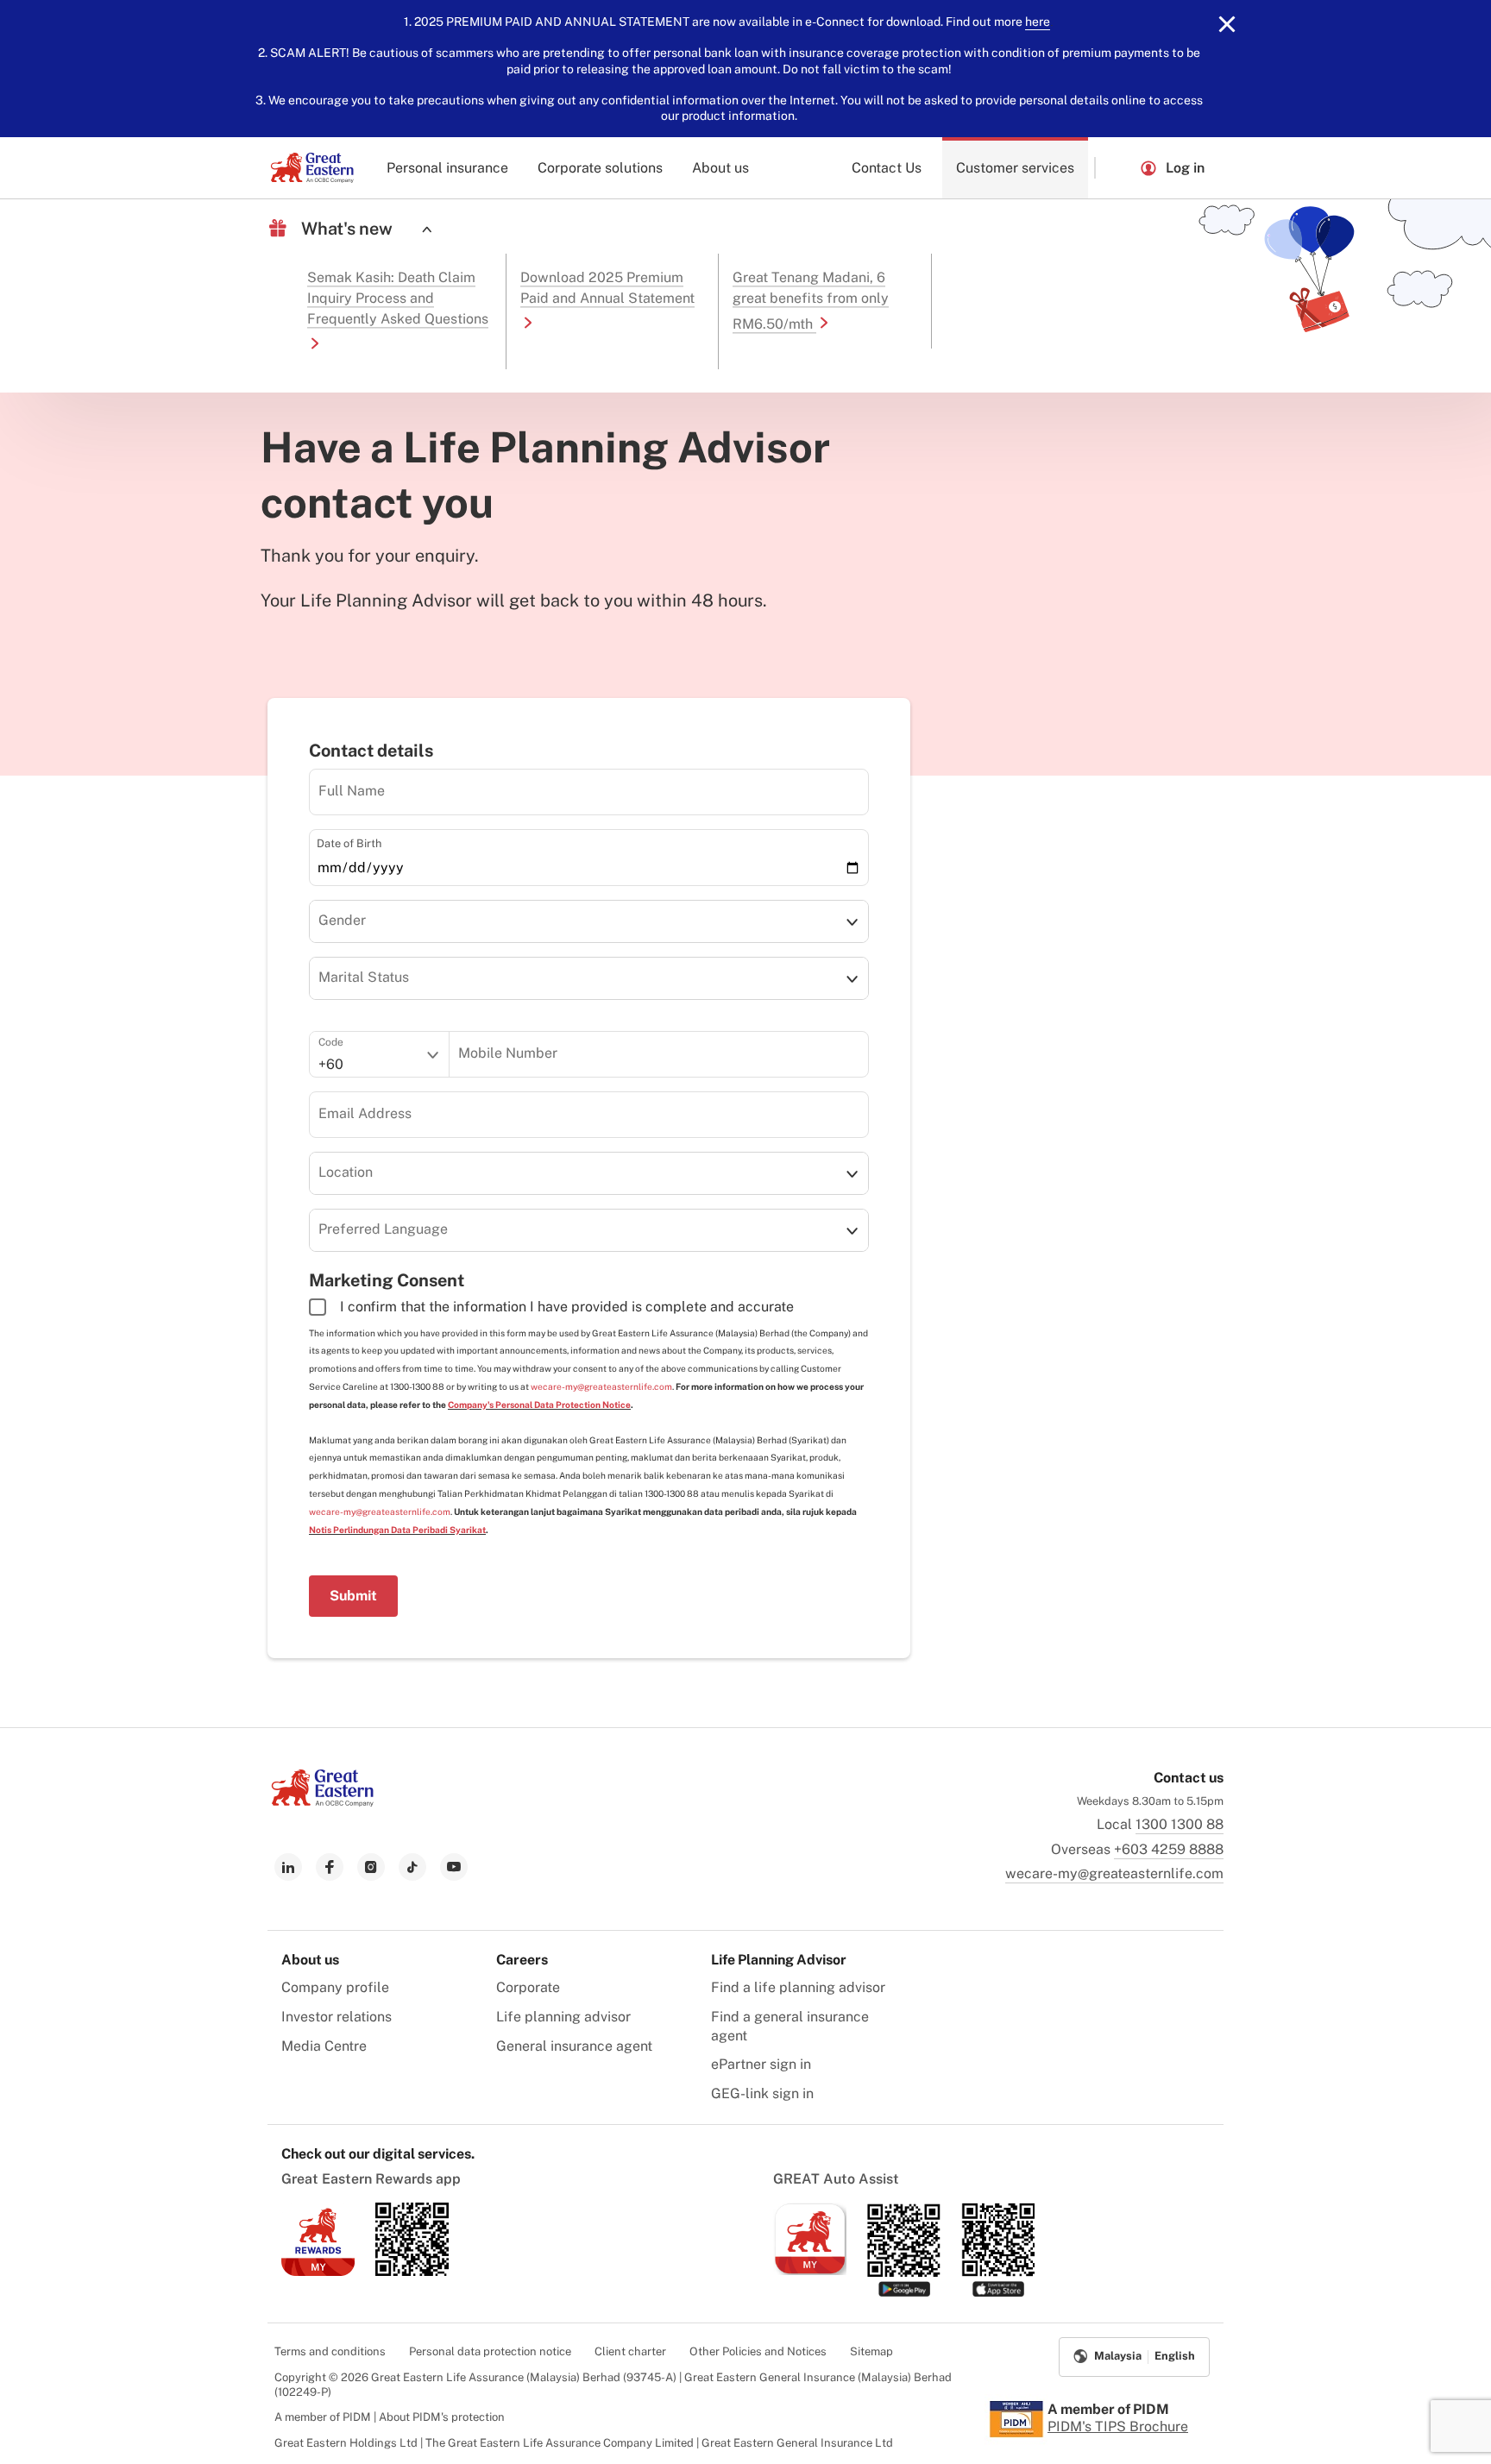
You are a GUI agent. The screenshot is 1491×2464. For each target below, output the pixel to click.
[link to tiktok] (412, 1867)
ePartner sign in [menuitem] (761, 2064)
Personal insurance (447, 168)
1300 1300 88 (1180, 1824)
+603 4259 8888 (1169, 1849)
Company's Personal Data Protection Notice (539, 1405)
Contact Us (887, 168)
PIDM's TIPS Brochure (1118, 2426)
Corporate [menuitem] (528, 1987)
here (1038, 22)
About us (720, 168)
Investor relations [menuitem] (337, 2017)
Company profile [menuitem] (335, 1987)
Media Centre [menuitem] (324, 2046)
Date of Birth (349, 843)
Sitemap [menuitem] (871, 2351)
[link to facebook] (330, 1867)
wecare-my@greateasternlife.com (601, 1386)
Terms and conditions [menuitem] (330, 2351)
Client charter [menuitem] (630, 2351)
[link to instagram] (371, 1867)
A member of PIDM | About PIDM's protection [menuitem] (390, 2417)
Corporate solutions (600, 168)
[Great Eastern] (312, 168)
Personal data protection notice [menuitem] (490, 2351)
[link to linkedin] (288, 1867)
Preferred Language (383, 1229)
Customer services (1015, 168)
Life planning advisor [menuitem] (563, 2017)
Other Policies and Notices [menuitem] (758, 2351)
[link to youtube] (454, 1867)
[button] (1117, 168)
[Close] (1227, 24)
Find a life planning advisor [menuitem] (798, 1987)
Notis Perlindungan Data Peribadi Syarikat (397, 1530)
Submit (353, 1596)
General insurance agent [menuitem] (574, 2046)
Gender (342, 920)
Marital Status (364, 977)
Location (346, 1172)
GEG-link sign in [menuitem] (762, 2093)
